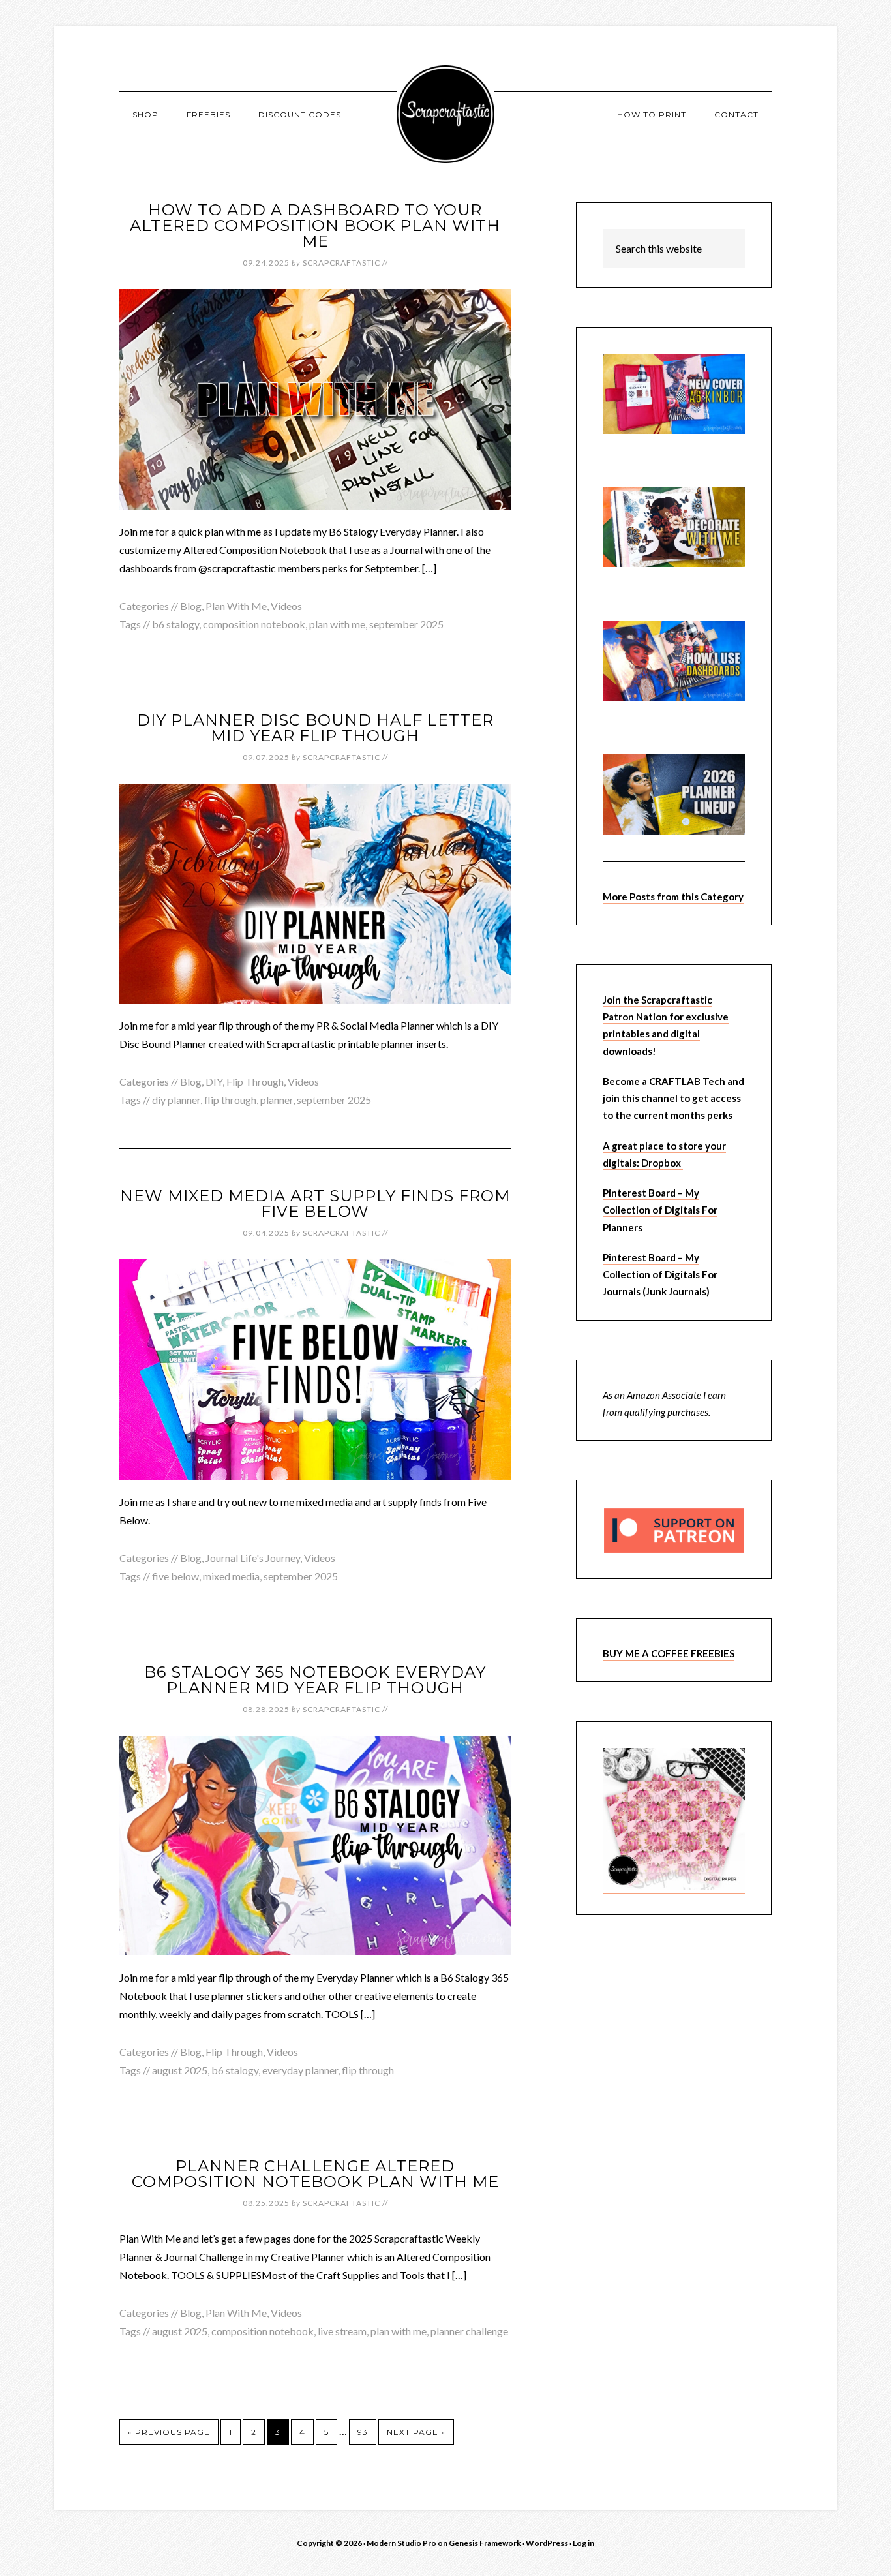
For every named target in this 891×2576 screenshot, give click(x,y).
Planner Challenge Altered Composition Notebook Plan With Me (315, 2174)
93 (363, 2432)
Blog (191, 606)
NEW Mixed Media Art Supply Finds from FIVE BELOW (315, 1204)
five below (175, 1576)
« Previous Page (169, 2432)
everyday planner (300, 2070)
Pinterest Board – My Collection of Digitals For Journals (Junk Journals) (660, 1275)
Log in (583, 2543)
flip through (230, 1100)
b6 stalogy (175, 624)
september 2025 (406, 624)
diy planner (176, 1100)
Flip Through (255, 1081)
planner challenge (469, 2331)
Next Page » (416, 2432)
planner (277, 1100)
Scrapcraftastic (445, 114)
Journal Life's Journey (253, 1558)
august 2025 (180, 2070)
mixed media (231, 1576)
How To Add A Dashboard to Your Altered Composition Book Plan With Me (315, 225)
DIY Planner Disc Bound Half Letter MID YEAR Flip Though (315, 728)
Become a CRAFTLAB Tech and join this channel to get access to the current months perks (673, 1098)
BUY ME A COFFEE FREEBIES (669, 1653)
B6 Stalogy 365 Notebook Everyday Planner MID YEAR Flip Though (315, 1680)
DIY (214, 1081)
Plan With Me (236, 606)
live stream (342, 2331)
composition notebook (254, 624)
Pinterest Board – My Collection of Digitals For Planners (660, 1210)
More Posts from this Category (673, 897)
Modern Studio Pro (401, 2543)
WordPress (547, 2543)
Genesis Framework (485, 2543)
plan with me (337, 624)
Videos (286, 606)
